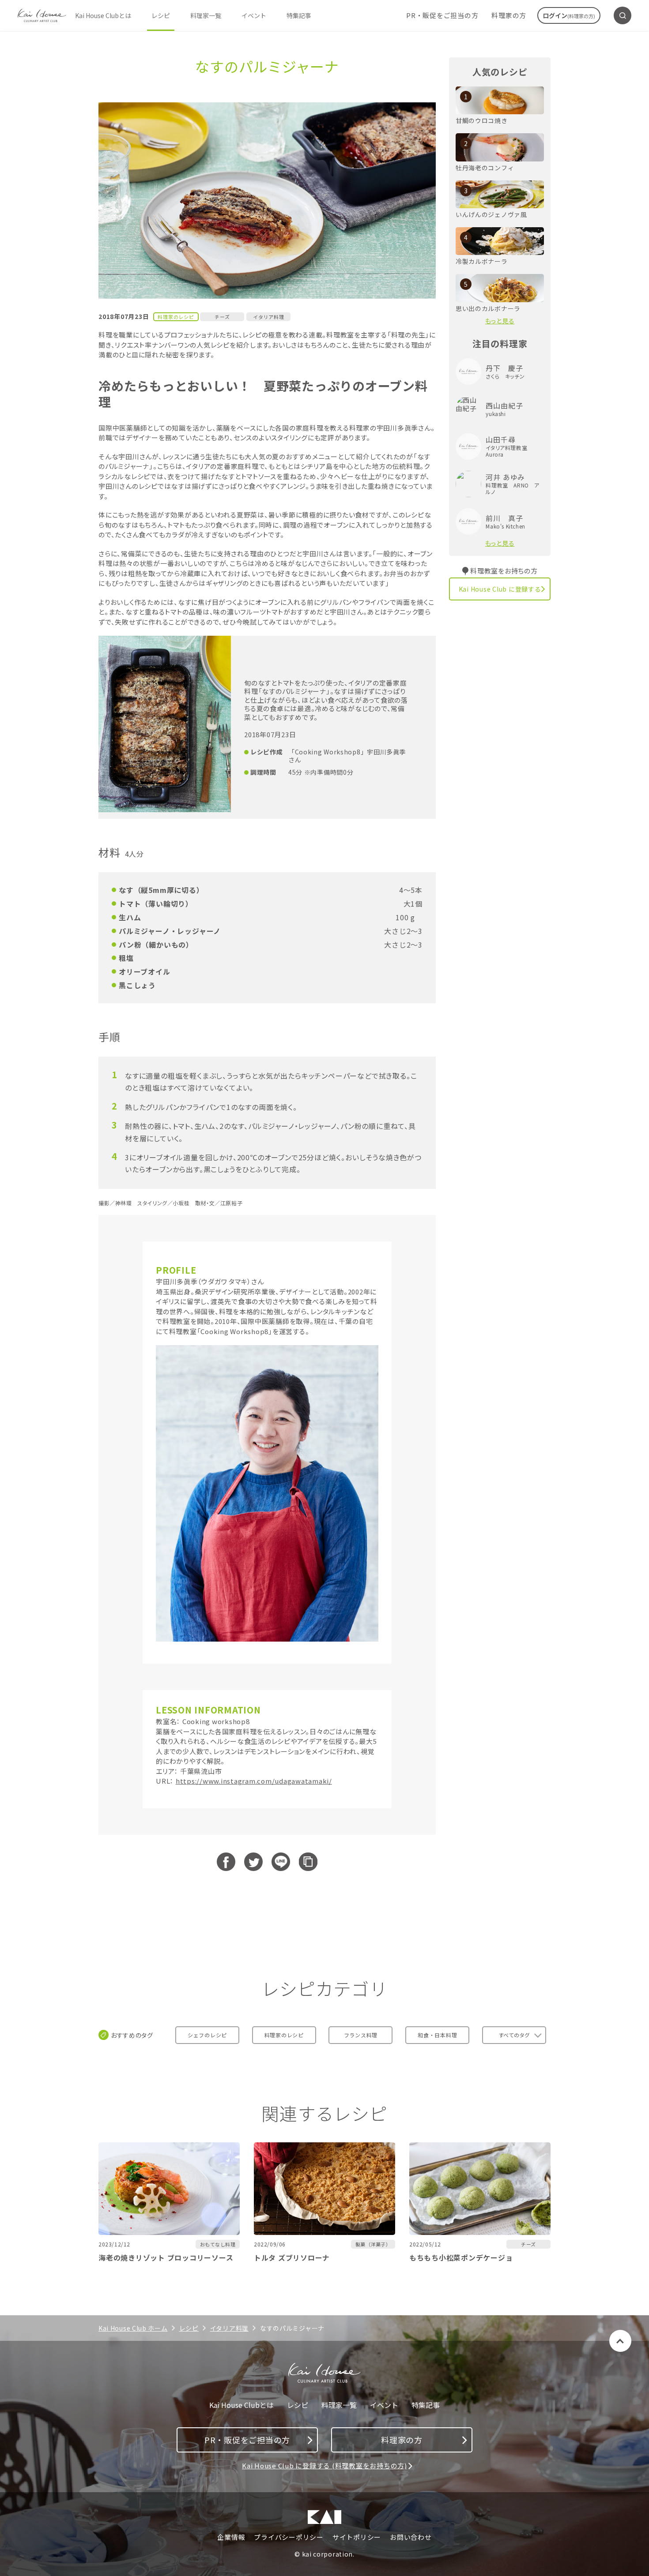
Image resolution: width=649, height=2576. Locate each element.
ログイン (569, 15)
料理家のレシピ (284, 2035)
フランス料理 (361, 2035)
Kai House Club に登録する (500, 589)
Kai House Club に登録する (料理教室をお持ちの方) (324, 2465)
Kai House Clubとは (103, 15)
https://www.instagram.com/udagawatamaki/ (254, 1781)
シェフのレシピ (207, 2035)
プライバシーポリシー (289, 2537)
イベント (254, 15)
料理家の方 (509, 15)
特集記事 (299, 15)
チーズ (222, 317)
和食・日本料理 (437, 2035)
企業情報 (231, 2537)
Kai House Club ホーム (133, 2328)
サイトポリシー (357, 2537)
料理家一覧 (206, 15)
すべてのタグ (514, 2035)
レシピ (161, 15)
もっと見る (500, 321)
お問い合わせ (411, 2537)
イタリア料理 (269, 317)
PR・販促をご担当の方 (442, 15)
